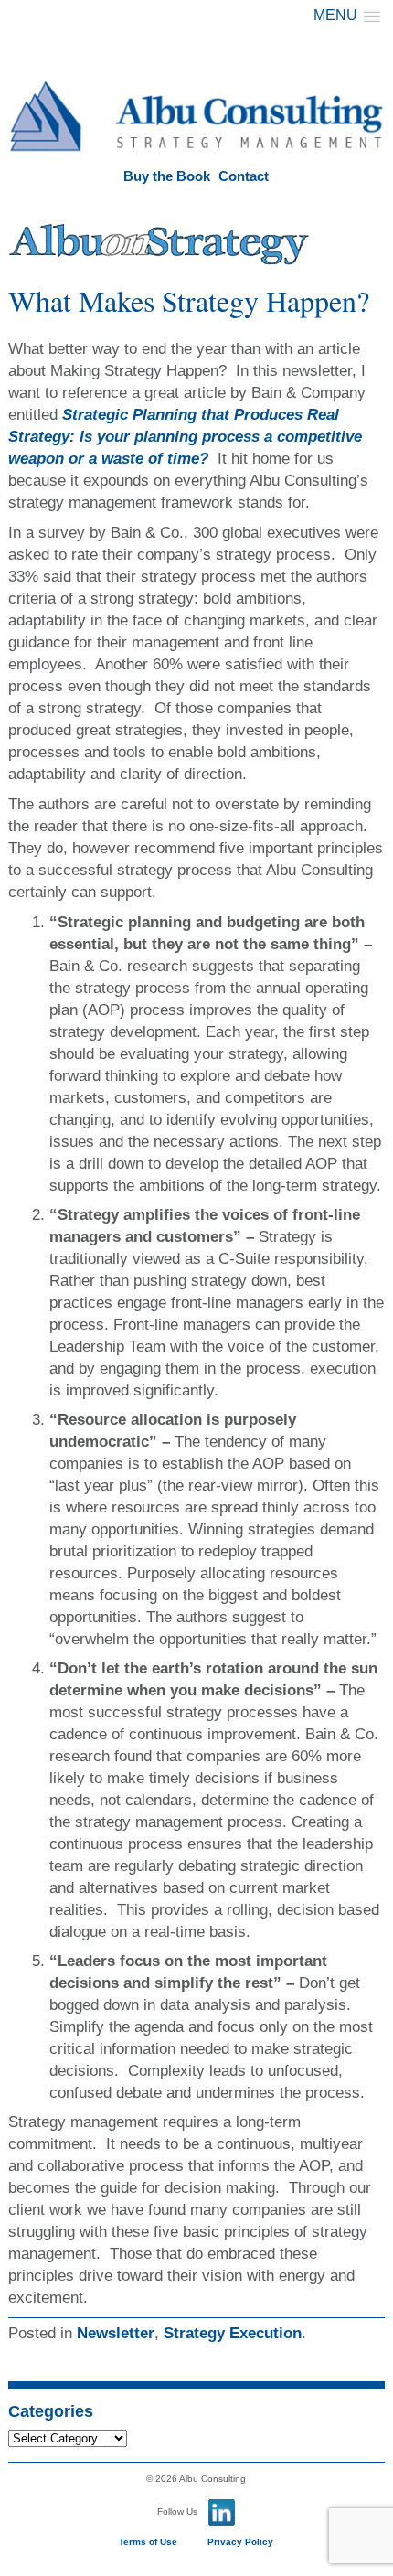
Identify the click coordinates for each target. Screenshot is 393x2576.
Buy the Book (167, 176)
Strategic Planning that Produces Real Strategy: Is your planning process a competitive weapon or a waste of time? (185, 437)
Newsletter (116, 2333)
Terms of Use (148, 2542)
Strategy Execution (233, 2333)
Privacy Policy (240, 2542)
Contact (244, 176)
